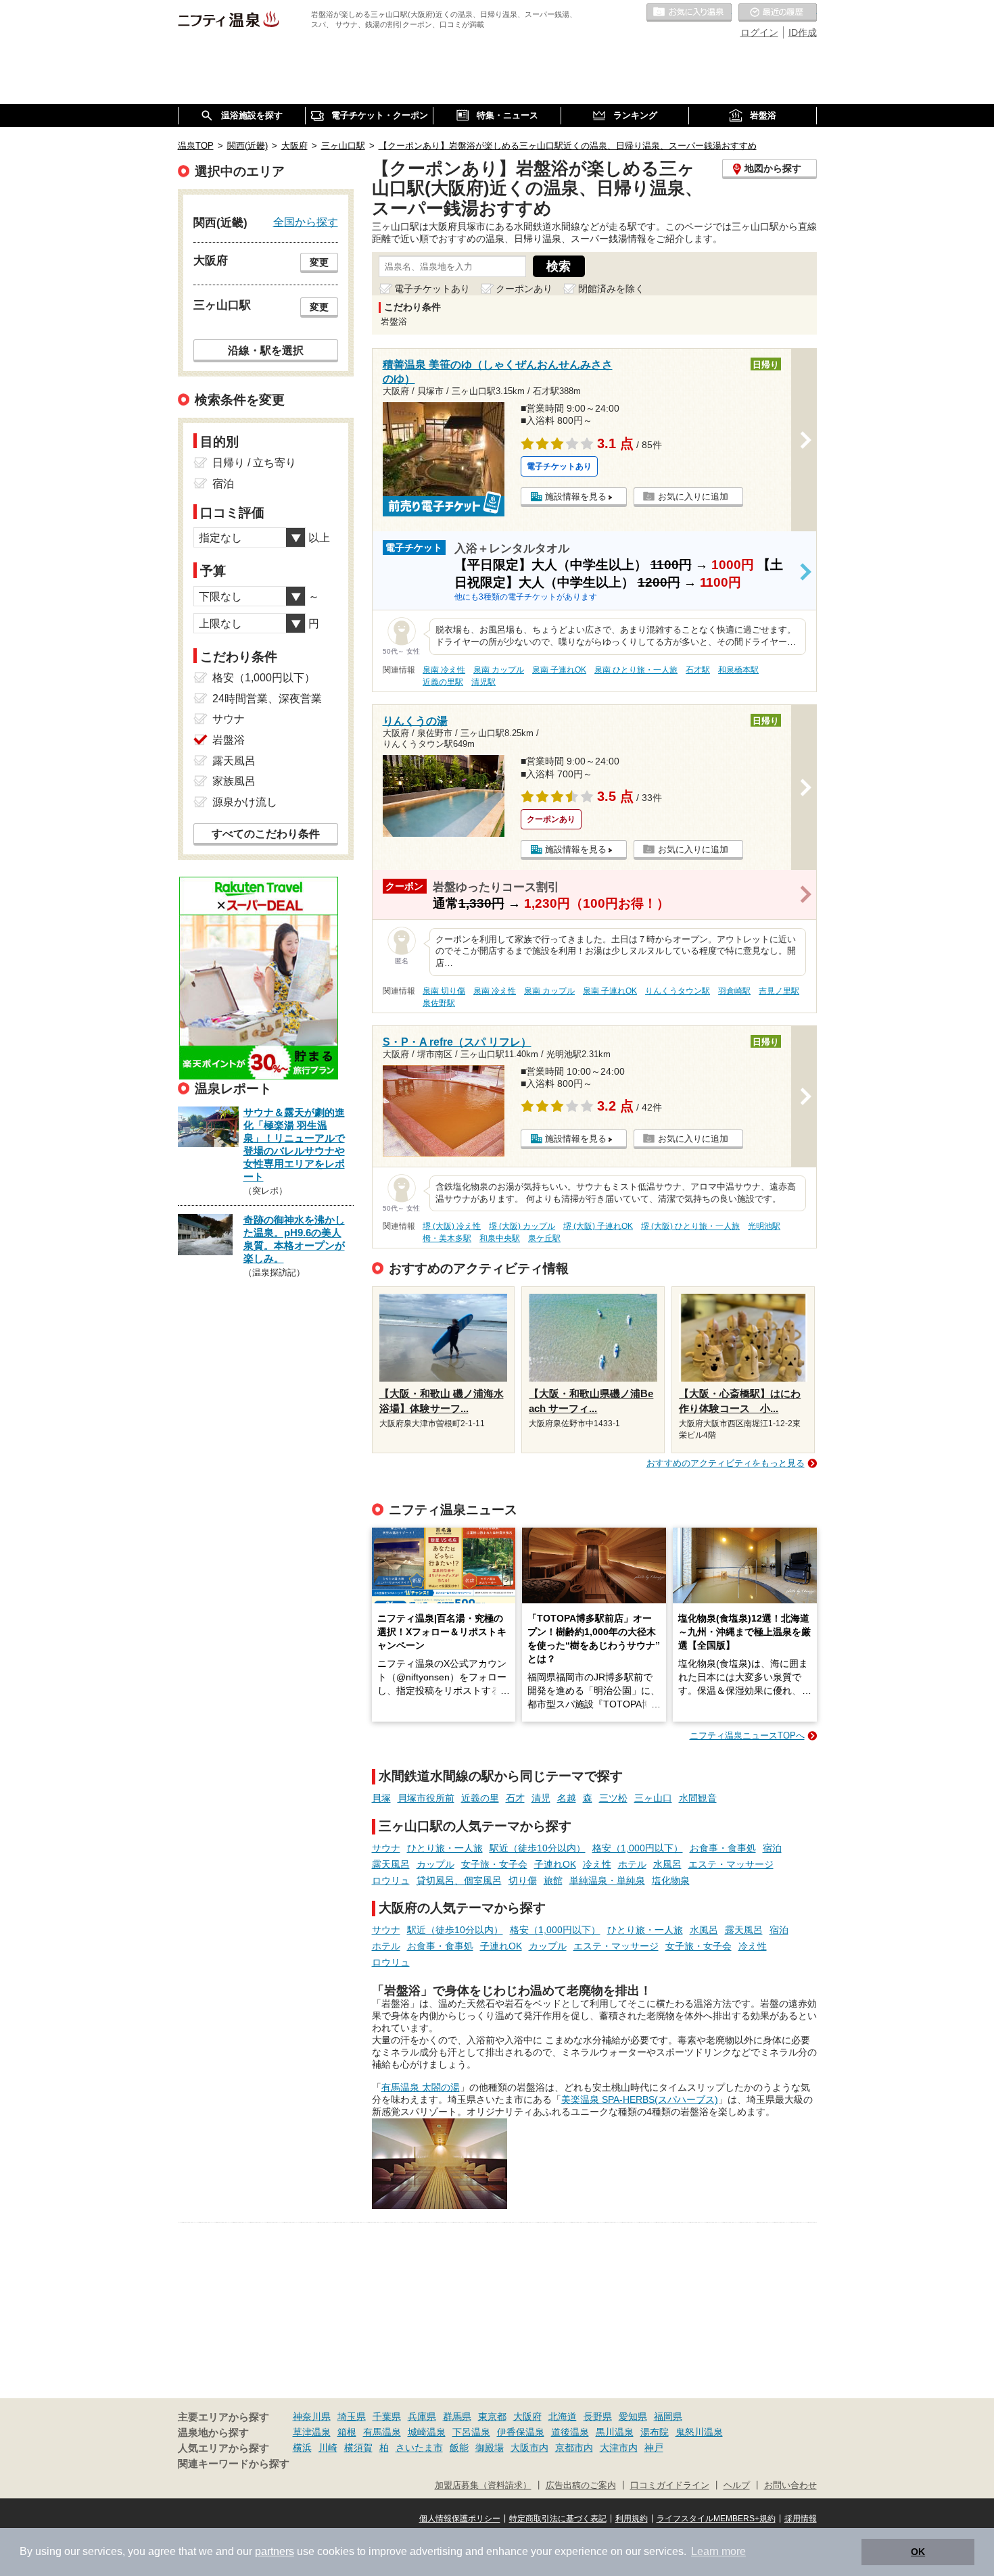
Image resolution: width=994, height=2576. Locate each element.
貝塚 (381, 1798)
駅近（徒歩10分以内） (538, 1848)
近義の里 (480, 1798)
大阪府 (527, 2416)
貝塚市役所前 (426, 1798)
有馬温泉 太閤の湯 (421, 2087)
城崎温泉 (427, 2432)
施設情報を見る (576, 496)
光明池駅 (764, 1226)
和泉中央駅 (500, 1238)
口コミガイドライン (670, 2485)
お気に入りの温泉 (689, 13)
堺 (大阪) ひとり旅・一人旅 (690, 1226)
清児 (541, 1798)
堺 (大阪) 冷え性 (452, 1226)
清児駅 (483, 682)
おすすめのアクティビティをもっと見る (726, 1463)
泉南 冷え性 (444, 670)
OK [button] (918, 2552)
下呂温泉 (471, 2432)
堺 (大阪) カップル (522, 1226)
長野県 (598, 2416)
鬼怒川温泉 (699, 2432)
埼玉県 (352, 2416)
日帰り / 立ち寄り (254, 463)
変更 (319, 262)
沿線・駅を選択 (266, 350)
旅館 (553, 1880)
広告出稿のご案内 (581, 2485)
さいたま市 (419, 2448)
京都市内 (574, 2448)
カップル (435, 1864)
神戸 (654, 2448)
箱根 (347, 2432)
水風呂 (667, 1864)
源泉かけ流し (245, 802)
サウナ (386, 1848)
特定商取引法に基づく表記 (558, 2519)
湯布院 (655, 2432)
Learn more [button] (718, 2551)
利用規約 (632, 2519)
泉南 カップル (499, 670)
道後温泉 (570, 2432)
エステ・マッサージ (731, 1864)
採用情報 (801, 2519)
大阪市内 (529, 2448)
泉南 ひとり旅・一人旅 (636, 670)
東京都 (492, 2416)
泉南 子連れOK (559, 670)
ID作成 (803, 32)
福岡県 (668, 2416)
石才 (515, 1798)
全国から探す (306, 222)
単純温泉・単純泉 (607, 1880)
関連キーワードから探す (234, 2464)
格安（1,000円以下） (638, 1848)
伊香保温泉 (521, 2432)
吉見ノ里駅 (779, 991)
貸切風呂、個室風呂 (459, 1880)
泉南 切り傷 (444, 991)
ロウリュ (391, 1880)
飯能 (459, 2448)
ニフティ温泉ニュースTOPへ (747, 1735)
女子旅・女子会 (494, 1864)
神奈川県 (312, 2416)
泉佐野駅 (439, 1003)
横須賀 (358, 2448)
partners (275, 2551)
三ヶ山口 (653, 1798)
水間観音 (698, 1798)
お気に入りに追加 (693, 496)
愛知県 (633, 2416)
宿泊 (772, 1848)
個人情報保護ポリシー (460, 2519)
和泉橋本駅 (738, 670)
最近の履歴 (778, 13)
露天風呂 (391, 1864)
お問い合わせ (790, 2485)
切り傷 (523, 1880)
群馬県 (457, 2416)
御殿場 (490, 2448)
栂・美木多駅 (447, 1238)
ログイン (759, 32)
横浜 (302, 2448)
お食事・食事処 (723, 1848)
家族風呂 (234, 781)
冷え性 (597, 1864)
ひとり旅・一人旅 (445, 1848)
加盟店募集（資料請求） (483, 2485)
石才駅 (698, 670)
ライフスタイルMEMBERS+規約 (716, 2519)
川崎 (328, 2448)
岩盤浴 (229, 740)
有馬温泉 (382, 2432)
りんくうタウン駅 (678, 991)
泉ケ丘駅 (544, 1238)
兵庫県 (422, 2416)
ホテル (632, 1864)
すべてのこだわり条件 (266, 834)
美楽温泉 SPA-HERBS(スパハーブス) (640, 2099)
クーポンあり (524, 289)
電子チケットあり (432, 289)
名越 (567, 1798)
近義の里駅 (443, 682)
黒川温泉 (615, 2432)
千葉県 (387, 2416)
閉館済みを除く (611, 289)
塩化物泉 (671, 1880)
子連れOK (555, 1864)
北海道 (563, 2416)
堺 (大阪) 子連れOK (598, 1226)
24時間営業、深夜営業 (267, 699)
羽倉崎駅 (734, 991)
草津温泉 (312, 2432)
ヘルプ (737, 2485)
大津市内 (619, 2448)
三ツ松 (613, 1798)
